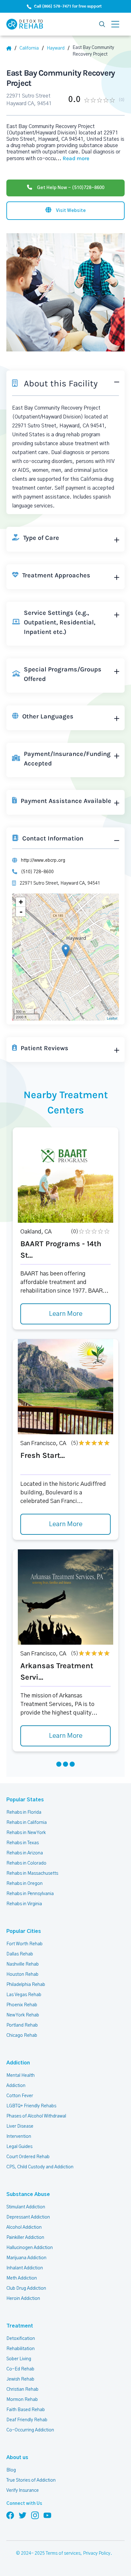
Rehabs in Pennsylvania (30, 1894)
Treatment (20, 2326)
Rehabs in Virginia (24, 1904)
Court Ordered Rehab (28, 2157)
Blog (11, 2470)
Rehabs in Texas (23, 1843)
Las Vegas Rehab (24, 1995)
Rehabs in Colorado (26, 1863)
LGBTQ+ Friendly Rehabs (31, 2106)
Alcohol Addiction (24, 2227)
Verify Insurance (23, 2491)
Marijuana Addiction (26, 2258)
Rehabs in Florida (24, 1812)
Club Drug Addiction (26, 2288)
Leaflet (112, 1018)
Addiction (18, 2063)
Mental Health (21, 2076)
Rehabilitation (21, 2349)
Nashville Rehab (23, 1964)
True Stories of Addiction (31, 2480)
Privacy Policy (97, 2553)
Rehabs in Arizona (25, 1853)
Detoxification (21, 2339)
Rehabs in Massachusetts (32, 1873)
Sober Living (19, 2359)
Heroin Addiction (23, 2299)
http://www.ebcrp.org (43, 860)
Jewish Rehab (20, 2379)
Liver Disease (20, 2126)
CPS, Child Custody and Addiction (40, 2167)
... (72, 159)
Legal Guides (19, 2147)
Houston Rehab (22, 1974)
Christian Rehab (22, 2389)
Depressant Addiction (28, 2217)
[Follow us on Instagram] (35, 2515)
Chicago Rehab (22, 2036)
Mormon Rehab (22, 2400)
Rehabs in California (27, 1823)
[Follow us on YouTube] (47, 2515)
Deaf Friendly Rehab (27, 2420)
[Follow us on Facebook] (10, 2515)
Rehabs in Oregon (24, 1884)
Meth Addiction (22, 2278)
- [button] (21, 912)
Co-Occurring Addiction (30, 2430)
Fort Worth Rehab (24, 1944)
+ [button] (21, 902)
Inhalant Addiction (25, 2268)
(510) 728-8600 (37, 872)
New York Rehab (23, 2015)
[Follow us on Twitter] (23, 2515)
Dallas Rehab (20, 1954)
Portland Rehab (22, 2025)
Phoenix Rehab (22, 2005)
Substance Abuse (28, 2194)
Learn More (66, 1314)
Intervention (19, 2137)
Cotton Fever (20, 2096)
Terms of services (63, 2553)
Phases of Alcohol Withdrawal (36, 2116)
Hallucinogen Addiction (30, 2248)
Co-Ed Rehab (20, 2369)
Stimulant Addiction (26, 2207)
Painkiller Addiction (25, 2238)
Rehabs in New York (26, 1833)
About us (17, 2457)
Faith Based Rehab (26, 2410)
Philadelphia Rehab (26, 1985)
